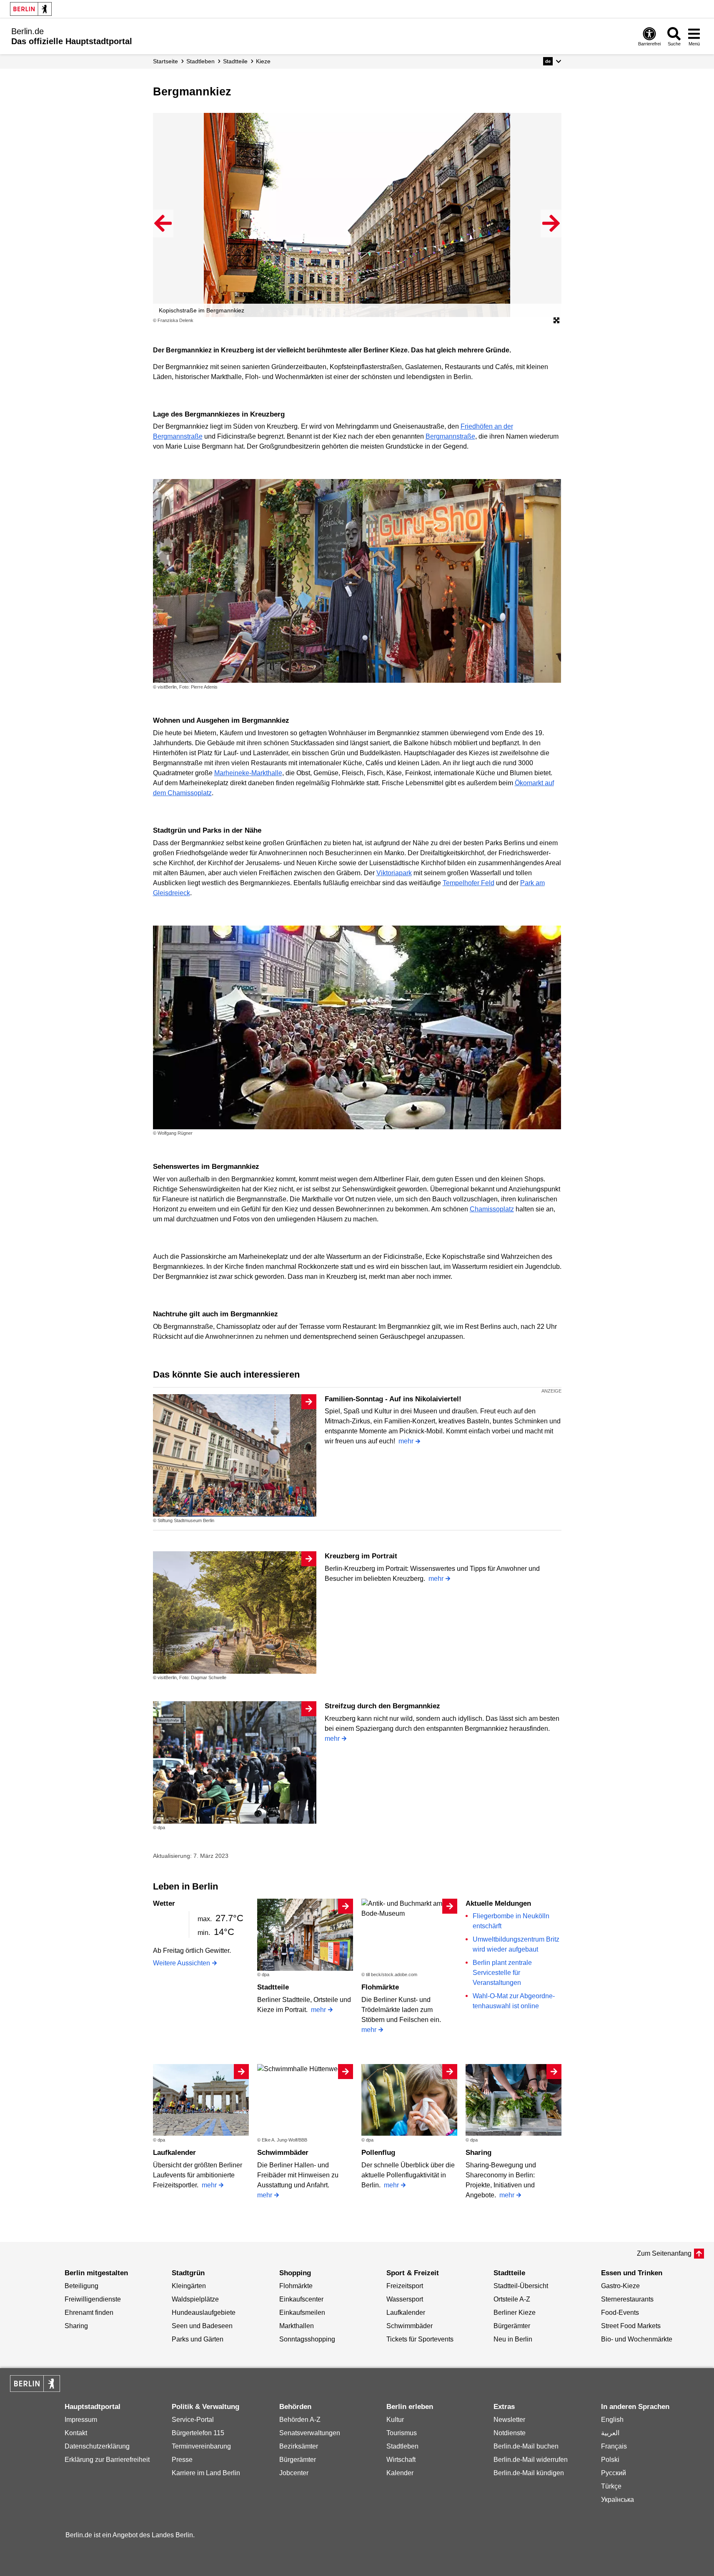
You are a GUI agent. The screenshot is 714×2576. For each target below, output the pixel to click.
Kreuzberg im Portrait (361, 1556)
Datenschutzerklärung (97, 2446)
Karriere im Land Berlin (206, 2473)
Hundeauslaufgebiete (204, 2313)
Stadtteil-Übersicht (521, 2286)
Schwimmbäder (283, 2153)
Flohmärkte (380, 1987)
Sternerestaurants (627, 2299)
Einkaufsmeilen (302, 2313)
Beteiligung (81, 2286)
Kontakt (76, 2433)
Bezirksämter (299, 2446)
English (612, 2420)
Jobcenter (294, 2473)
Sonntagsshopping (307, 2339)
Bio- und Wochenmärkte (637, 2339)
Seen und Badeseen (202, 2326)
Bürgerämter (512, 2326)
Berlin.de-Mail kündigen (529, 2473)
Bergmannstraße (450, 436)
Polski (610, 2460)
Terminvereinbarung (201, 2446)
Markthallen (297, 2326)
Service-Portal (193, 2420)
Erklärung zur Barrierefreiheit (107, 2460)
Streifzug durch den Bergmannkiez (382, 1706)
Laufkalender (174, 2153)
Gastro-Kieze (620, 2286)
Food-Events (620, 2313)
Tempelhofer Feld (468, 883)
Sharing (479, 2153)
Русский (614, 2473)
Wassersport (405, 2299)
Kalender (400, 2473)
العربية (610, 2433)
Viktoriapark (394, 873)
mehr (406, 1441)
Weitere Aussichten (182, 1963)
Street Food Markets (631, 2326)
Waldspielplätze (195, 2299)
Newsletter (509, 2420)
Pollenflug (378, 2153)
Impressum (81, 2420)
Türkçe (611, 2486)
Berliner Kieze (515, 2313)
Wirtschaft (401, 2460)
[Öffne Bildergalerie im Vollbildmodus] (556, 321)
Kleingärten (189, 2286)
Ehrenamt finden (89, 2313)
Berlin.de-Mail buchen (526, 2446)
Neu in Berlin (513, 2339)
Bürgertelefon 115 (198, 2433)
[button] (552, 61)
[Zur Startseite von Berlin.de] (35, 2390)
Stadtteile (273, 1987)
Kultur (395, 2420)
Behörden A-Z (300, 2420)
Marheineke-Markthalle (248, 773)
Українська (618, 2500)
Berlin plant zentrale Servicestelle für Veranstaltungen (502, 1973)
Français (614, 2446)
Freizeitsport (405, 2286)
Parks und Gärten (198, 2339)
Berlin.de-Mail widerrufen (531, 2460)
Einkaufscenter (301, 2299)
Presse (182, 2460)
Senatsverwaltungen (310, 2433)
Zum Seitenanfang (664, 2253)
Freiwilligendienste (93, 2299)
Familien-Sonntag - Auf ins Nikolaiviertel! (393, 1399)
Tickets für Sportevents (420, 2339)
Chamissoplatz (492, 1209)
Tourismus (402, 2433)
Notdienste (510, 2433)
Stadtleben (402, 2446)
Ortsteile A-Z (512, 2299)
